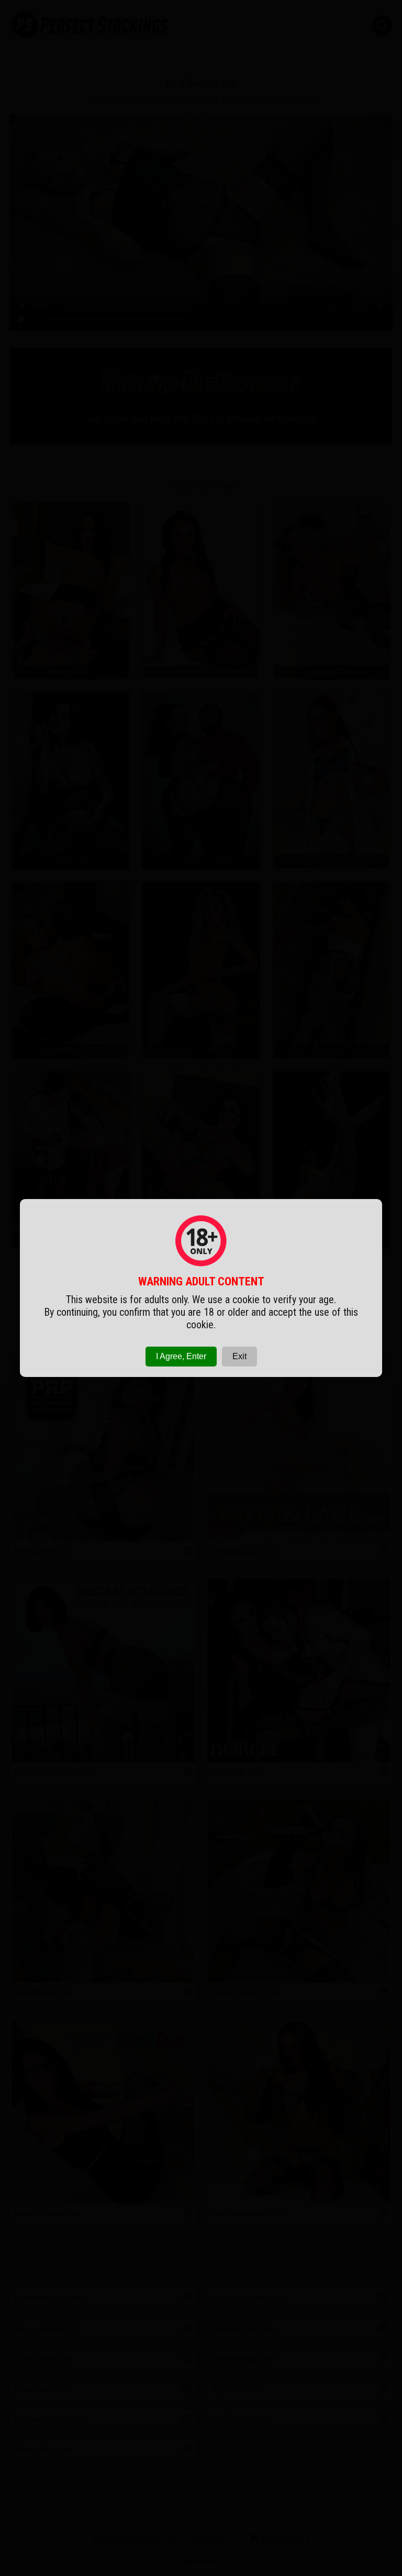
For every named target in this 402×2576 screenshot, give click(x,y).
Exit (239, 1356)
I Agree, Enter (181, 1356)
